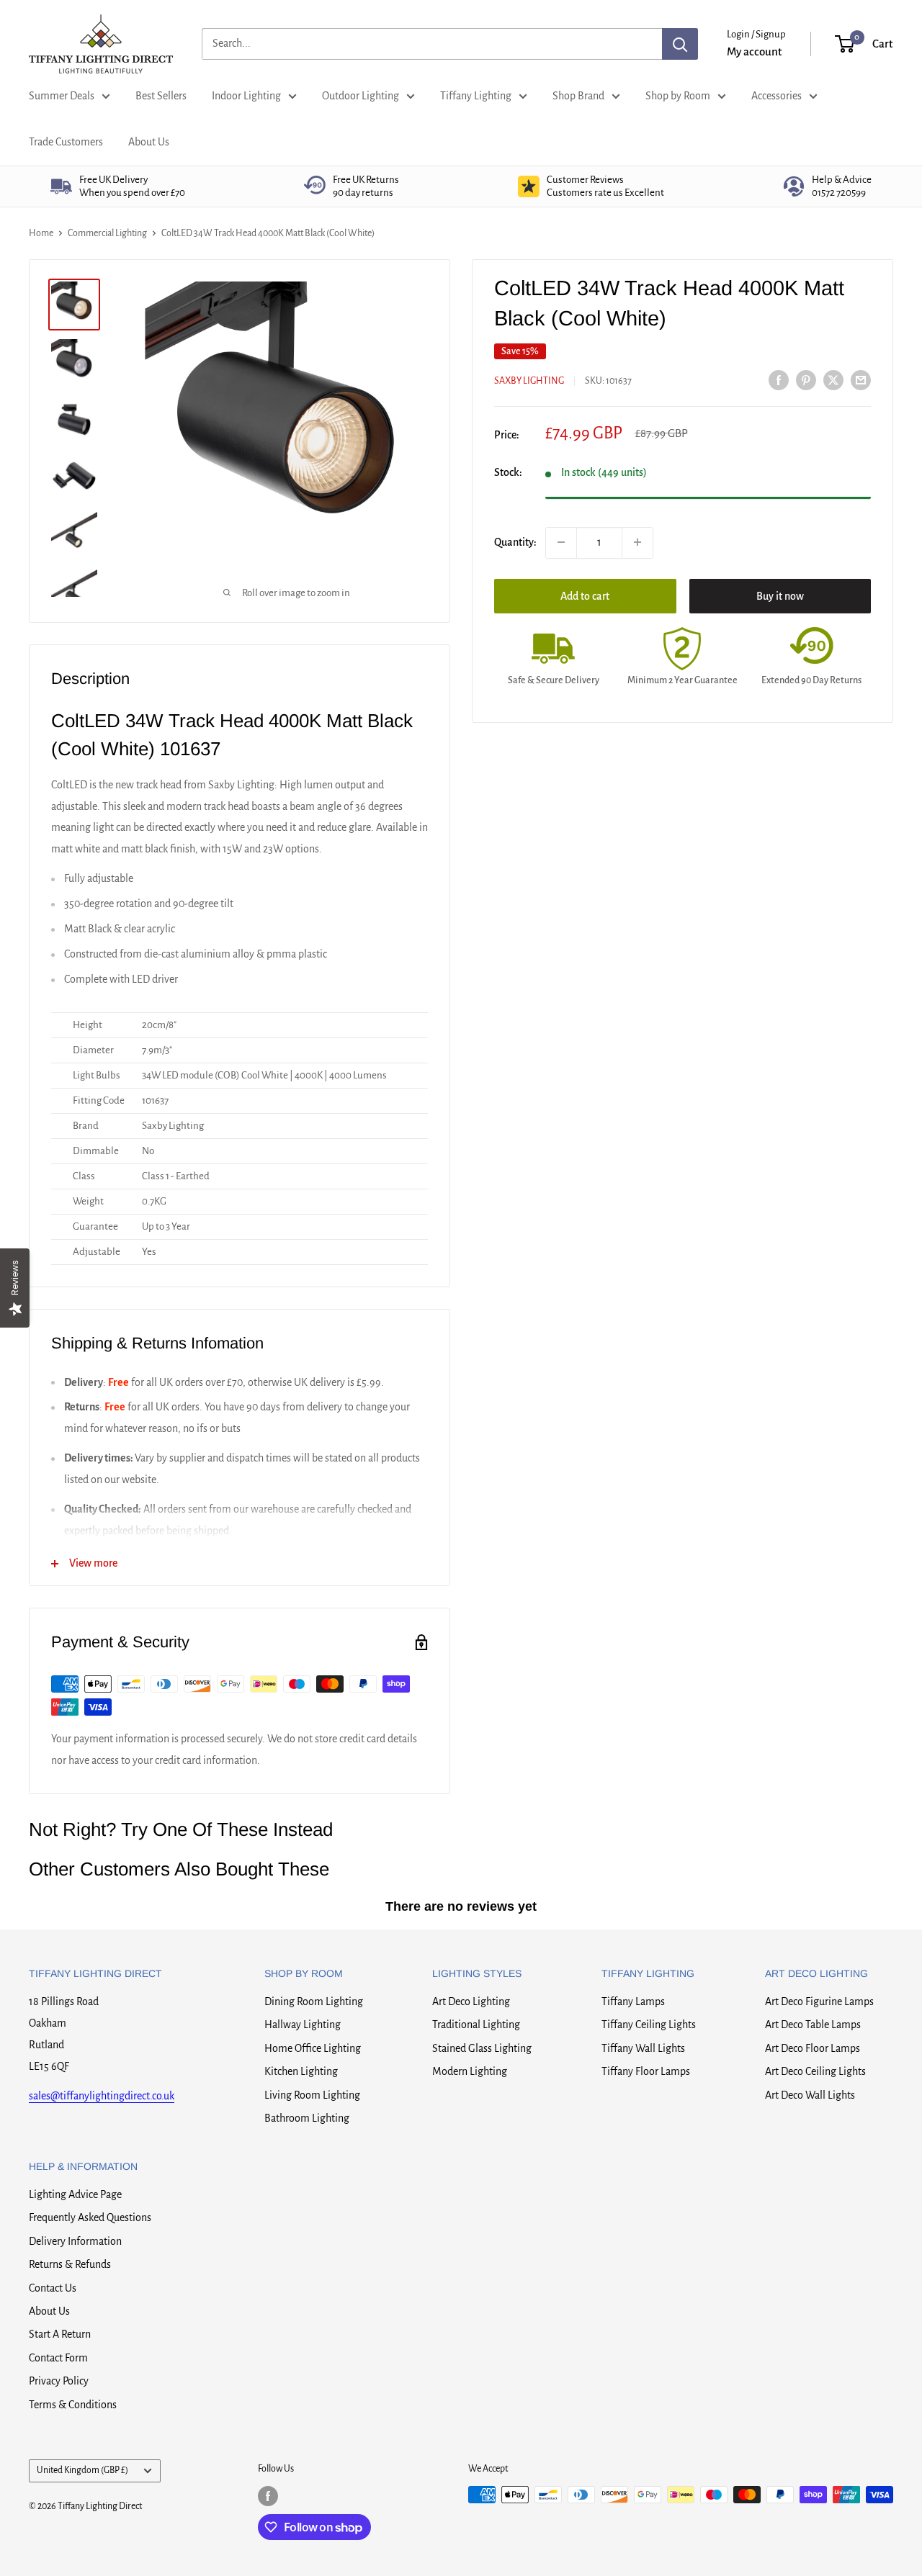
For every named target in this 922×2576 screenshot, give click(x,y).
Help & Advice (842, 186)
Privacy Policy (59, 2381)
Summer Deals (62, 96)
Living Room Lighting (312, 2095)
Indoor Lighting (246, 96)
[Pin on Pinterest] (806, 379)
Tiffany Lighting (476, 96)
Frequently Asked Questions (90, 2217)
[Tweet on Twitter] (833, 379)
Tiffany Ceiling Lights (649, 2025)
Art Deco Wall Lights (810, 2095)
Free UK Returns (366, 186)
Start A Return (60, 2334)
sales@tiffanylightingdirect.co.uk (102, 2096)
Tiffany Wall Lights (643, 2048)
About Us (149, 142)
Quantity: (515, 541)
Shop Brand (578, 96)
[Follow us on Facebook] (268, 2496)
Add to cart (585, 595)
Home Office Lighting (313, 2048)
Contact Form (58, 2358)
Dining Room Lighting (314, 2001)
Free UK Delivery (132, 186)
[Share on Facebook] (779, 379)
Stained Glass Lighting (482, 2048)
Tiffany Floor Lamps (646, 2071)
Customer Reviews (605, 186)
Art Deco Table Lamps (813, 2025)
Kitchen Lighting (301, 2071)
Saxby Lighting (529, 381)
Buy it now (780, 595)
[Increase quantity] (637, 542)
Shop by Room (678, 96)
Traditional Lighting (476, 2025)
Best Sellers (161, 96)
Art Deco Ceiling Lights (815, 2071)
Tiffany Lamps (633, 2001)
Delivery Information (75, 2241)
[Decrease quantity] (561, 542)
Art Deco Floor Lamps (813, 2048)
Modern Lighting (470, 2071)
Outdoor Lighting (361, 96)
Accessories (776, 96)
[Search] (680, 44)
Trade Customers (66, 142)
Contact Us (53, 2288)
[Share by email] (861, 379)
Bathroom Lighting (307, 2118)
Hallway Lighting (303, 2025)
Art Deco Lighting (471, 2001)
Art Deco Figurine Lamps (819, 2001)
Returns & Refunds (70, 2264)
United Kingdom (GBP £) (82, 2470)
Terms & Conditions (73, 2405)
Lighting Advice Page (75, 2194)
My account (755, 51)
